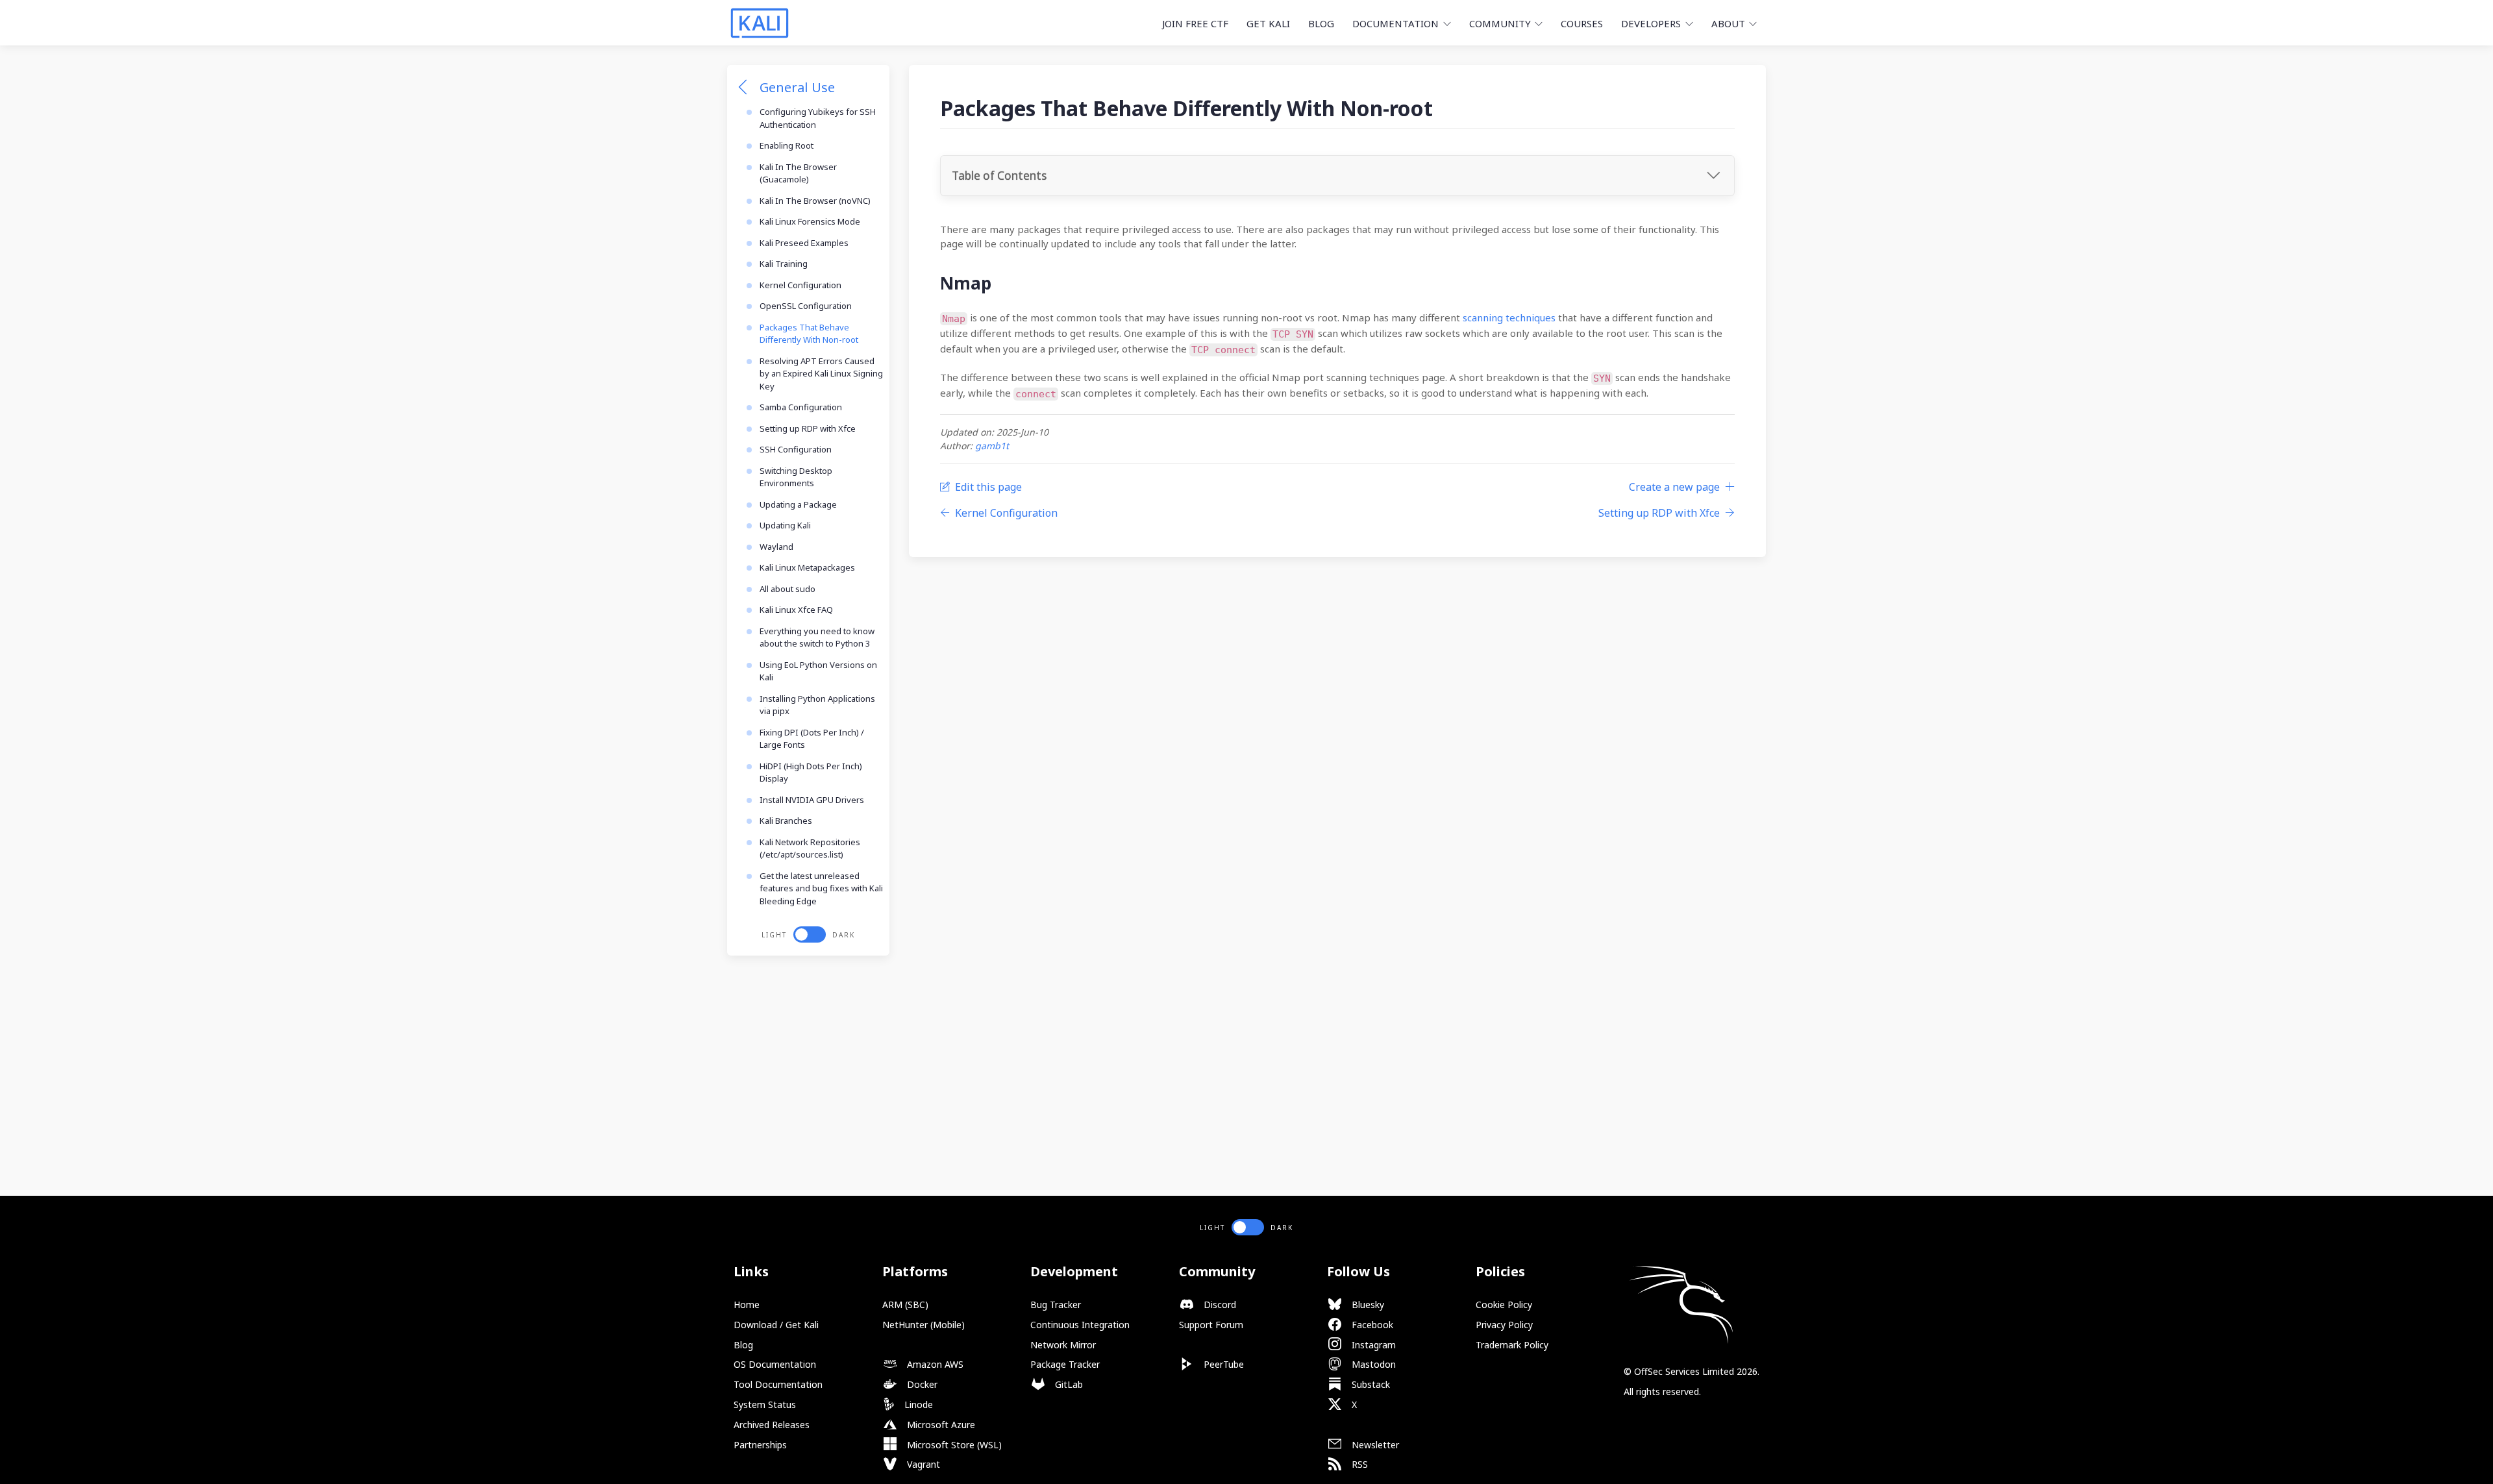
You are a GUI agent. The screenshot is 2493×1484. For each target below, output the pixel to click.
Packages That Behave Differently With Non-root (809, 334)
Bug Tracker (1056, 1305)
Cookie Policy (1504, 1305)
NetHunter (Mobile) (924, 1325)
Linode (917, 1404)
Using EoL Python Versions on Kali (818, 671)
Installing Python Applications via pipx (817, 705)
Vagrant (922, 1464)
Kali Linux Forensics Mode (810, 221)
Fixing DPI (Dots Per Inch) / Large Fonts (812, 739)
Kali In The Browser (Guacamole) (798, 173)
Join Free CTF (1195, 23)
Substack (1370, 1384)
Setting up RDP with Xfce (808, 428)
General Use (797, 87)
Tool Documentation (778, 1384)
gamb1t (992, 446)
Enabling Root (787, 145)
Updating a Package (798, 504)
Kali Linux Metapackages (807, 567)
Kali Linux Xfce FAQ (796, 610)
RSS (1358, 1464)
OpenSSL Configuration (806, 306)
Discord (1219, 1305)
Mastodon (1372, 1364)
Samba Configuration (801, 407)
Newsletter (1374, 1445)
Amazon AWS (934, 1364)
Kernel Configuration (800, 285)
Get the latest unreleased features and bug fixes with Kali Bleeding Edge (821, 888)
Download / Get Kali (776, 1325)
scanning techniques (1509, 317)
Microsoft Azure (940, 1425)
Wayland (776, 547)
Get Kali (1268, 23)
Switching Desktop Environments (796, 477)
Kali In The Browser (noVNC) (815, 201)
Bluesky (1367, 1305)
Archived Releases (772, 1425)
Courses (1582, 23)
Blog (1321, 23)
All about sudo (788, 589)
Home (747, 1305)
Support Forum (1211, 1325)
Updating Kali (785, 525)
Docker (921, 1384)
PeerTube (1222, 1364)
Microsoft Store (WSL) (953, 1445)
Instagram (1372, 1345)
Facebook (1371, 1325)
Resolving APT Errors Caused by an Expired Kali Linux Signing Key (821, 374)
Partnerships (760, 1445)
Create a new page (1674, 487)
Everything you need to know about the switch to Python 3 (817, 637)
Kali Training (784, 264)
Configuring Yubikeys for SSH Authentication (818, 118)
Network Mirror (1063, 1345)
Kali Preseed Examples (804, 243)
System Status (765, 1404)
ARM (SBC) (905, 1305)
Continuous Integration (1080, 1325)
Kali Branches (786, 821)
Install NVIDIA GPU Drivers (812, 800)
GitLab (1068, 1384)
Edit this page (988, 487)
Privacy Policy (1504, 1325)
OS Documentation (775, 1364)
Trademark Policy (1512, 1345)
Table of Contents (999, 176)
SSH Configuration (796, 449)
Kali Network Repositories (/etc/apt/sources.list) (810, 848)
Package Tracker (1065, 1364)
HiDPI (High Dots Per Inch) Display (811, 773)
